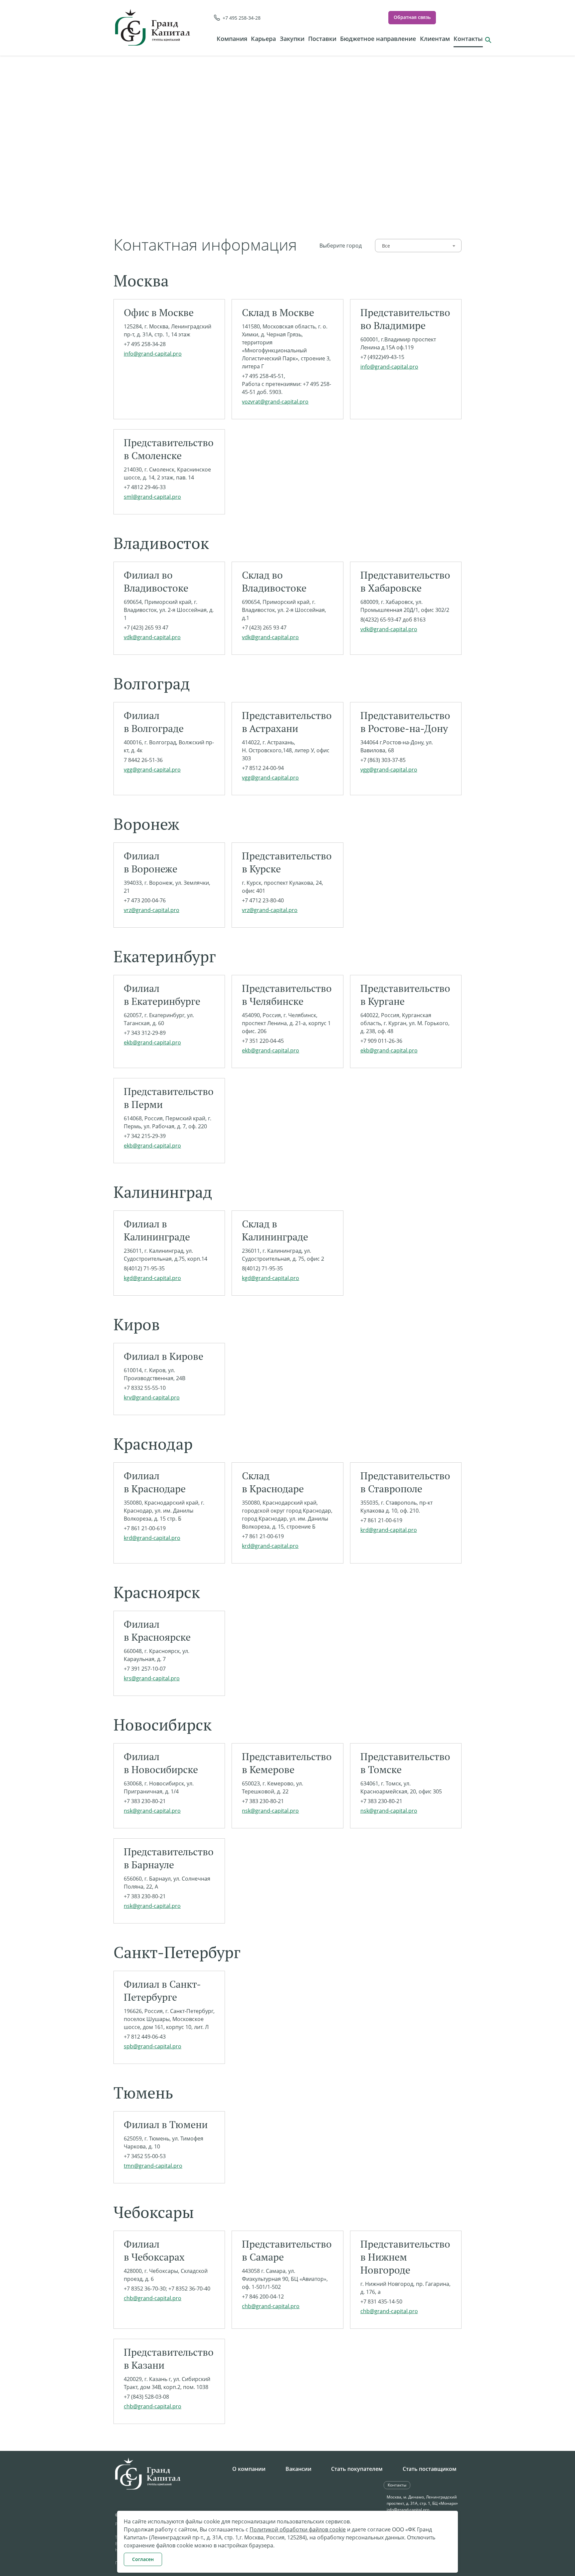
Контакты (468, 39)
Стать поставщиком (430, 2469)
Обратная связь (412, 17)
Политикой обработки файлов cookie (298, 2529)
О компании (249, 2469)
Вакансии (298, 2469)
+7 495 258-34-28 (242, 18)
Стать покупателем (357, 2469)
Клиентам (435, 39)
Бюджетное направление (378, 39)
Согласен (143, 2559)
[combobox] (418, 246)
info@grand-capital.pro (408, 2510)
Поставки (322, 39)
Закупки (292, 39)
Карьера (263, 39)
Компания (232, 39)
